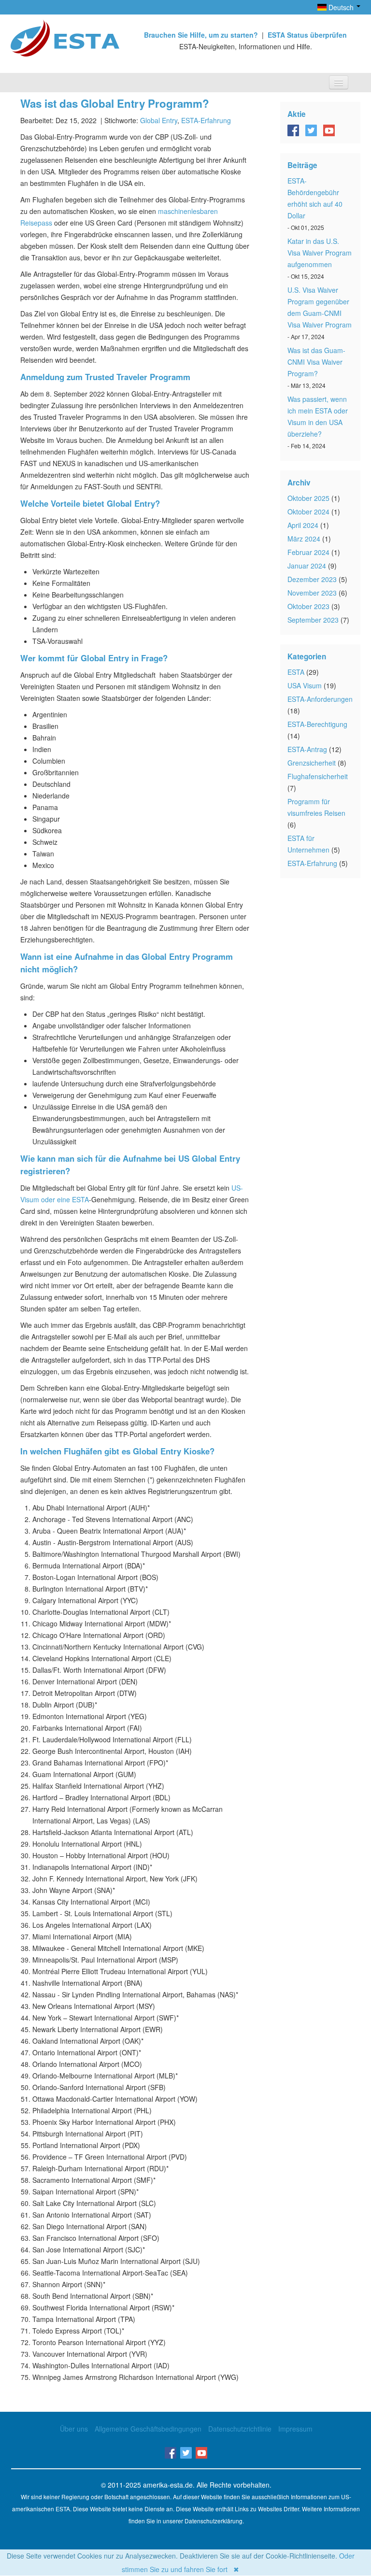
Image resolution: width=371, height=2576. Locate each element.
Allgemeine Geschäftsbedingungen (148, 2429)
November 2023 (312, 593)
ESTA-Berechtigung (317, 724)
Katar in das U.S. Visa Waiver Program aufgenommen (320, 253)
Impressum (295, 2429)
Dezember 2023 (312, 579)
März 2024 (304, 539)
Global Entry (159, 120)
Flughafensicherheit (318, 776)
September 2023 (313, 620)
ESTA (296, 672)
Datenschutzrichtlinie (240, 2429)
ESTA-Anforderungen (320, 699)
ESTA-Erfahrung (206, 120)
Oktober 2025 (308, 498)
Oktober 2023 (308, 606)
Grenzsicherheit (312, 763)
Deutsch (341, 7)
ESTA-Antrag (307, 749)
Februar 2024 (308, 552)
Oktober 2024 (308, 512)
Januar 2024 (307, 566)
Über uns (74, 2429)
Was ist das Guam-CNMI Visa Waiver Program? (316, 362)
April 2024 (303, 525)
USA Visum (305, 685)
